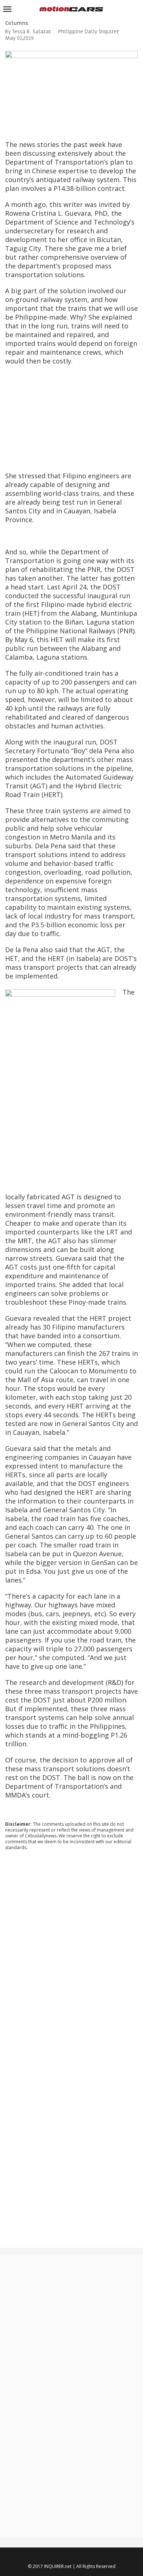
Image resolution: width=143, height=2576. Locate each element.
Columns (16, 23)
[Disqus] (72, 1955)
